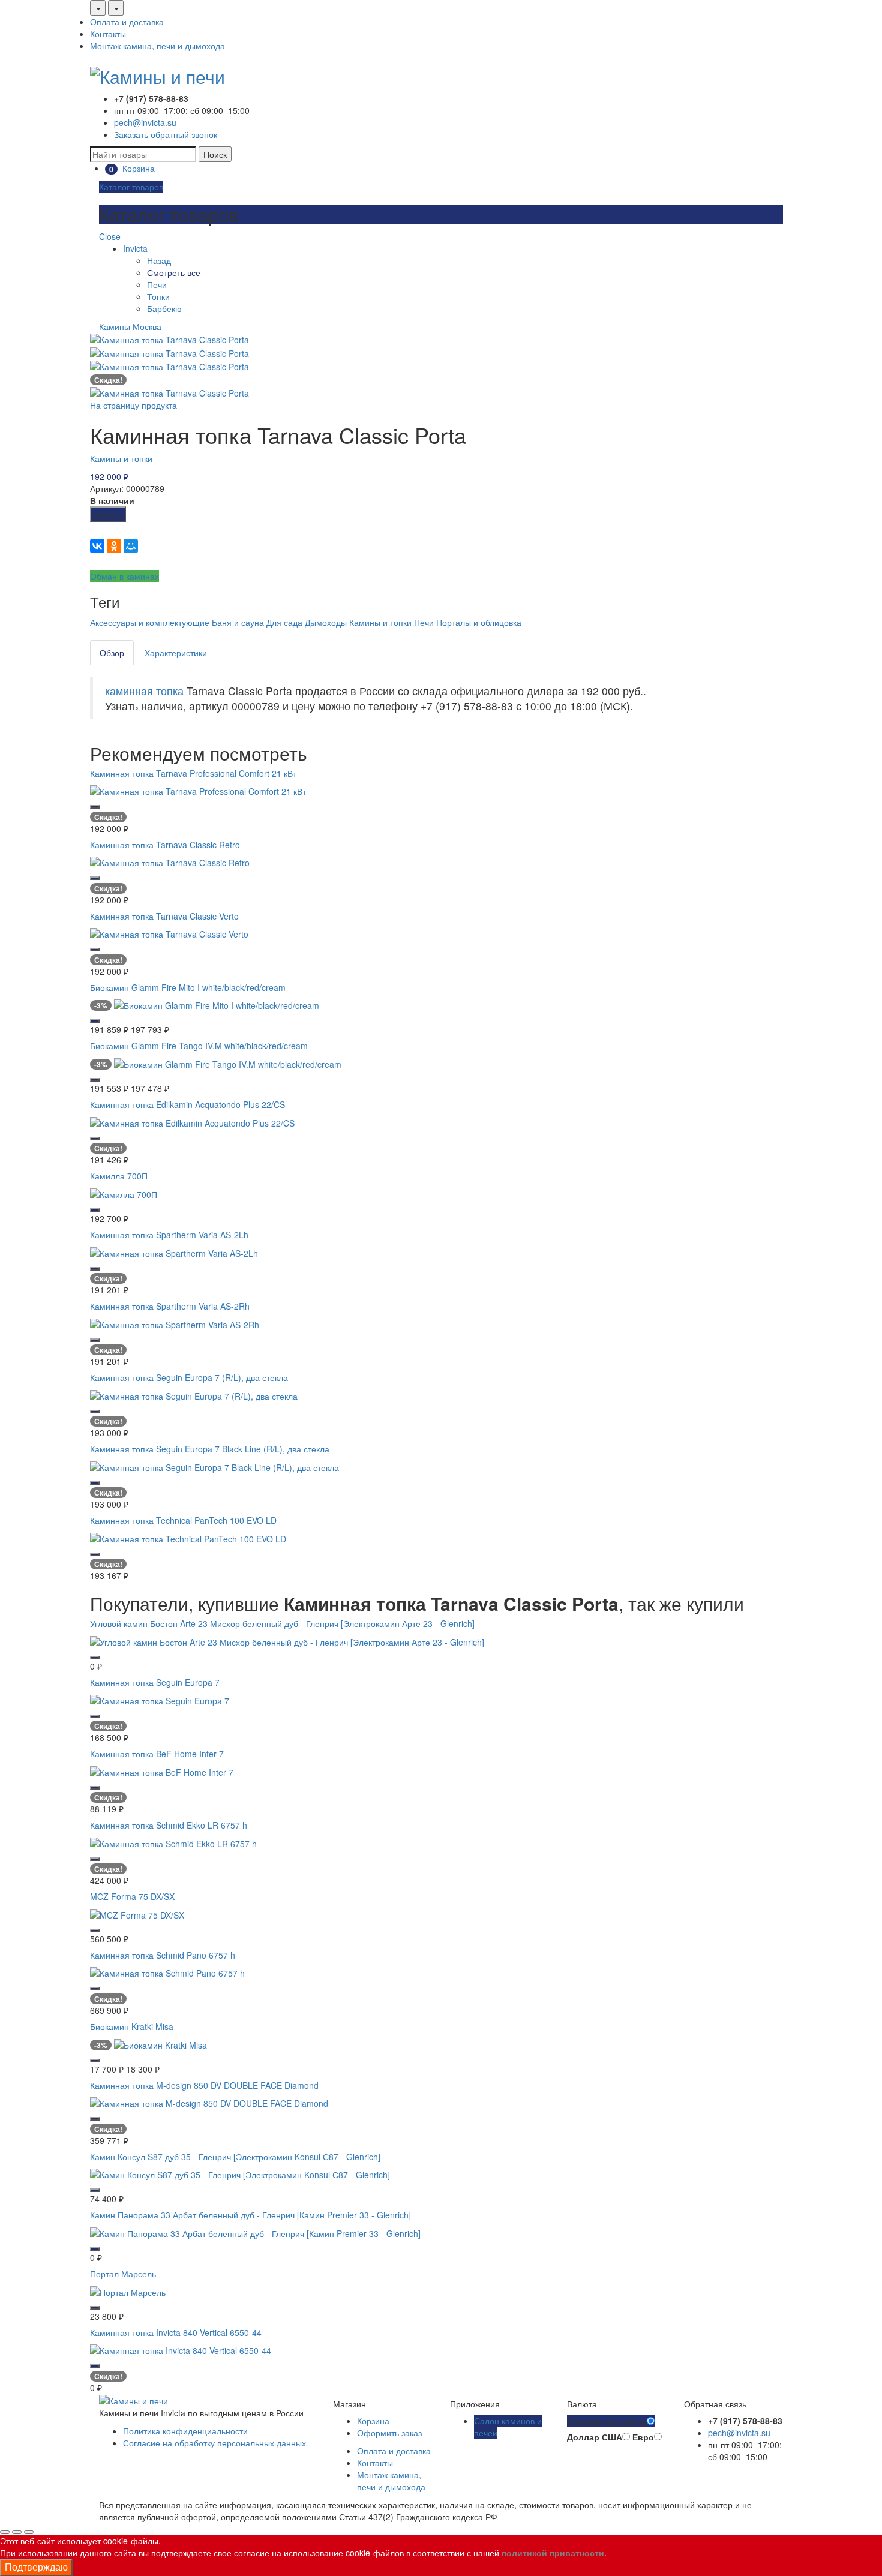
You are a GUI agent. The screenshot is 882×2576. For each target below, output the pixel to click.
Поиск (215, 154)
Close (110, 236)
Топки (158, 296)
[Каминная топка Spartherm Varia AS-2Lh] (174, 1251)
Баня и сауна (238, 622)
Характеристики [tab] (176, 653)
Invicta (135, 248)
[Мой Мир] (131, 546)
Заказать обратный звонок (166, 134)
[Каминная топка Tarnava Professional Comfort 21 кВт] (198, 790)
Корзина (373, 2421)
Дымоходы (326, 622)
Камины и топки (121, 458)
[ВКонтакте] (97, 546)
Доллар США (595, 2437)
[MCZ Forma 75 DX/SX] (137, 1913)
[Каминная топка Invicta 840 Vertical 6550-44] (181, 2349)
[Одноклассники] (114, 546)
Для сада (284, 622)
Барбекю (164, 308)
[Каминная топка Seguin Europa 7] (160, 1699)
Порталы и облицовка (479, 622)
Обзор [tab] (112, 653)
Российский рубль (607, 2421)
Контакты (108, 34)
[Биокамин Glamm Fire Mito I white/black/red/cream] (217, 1004)
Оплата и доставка (127, 22)
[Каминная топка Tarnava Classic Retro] (170, 861)
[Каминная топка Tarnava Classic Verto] (169, 933)
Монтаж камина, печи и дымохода (157, 46)
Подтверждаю (36, 2567)
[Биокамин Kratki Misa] (160, 2043)
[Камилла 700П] (124, 1193)
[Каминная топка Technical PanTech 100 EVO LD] (188, 1538)
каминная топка (144, 691)
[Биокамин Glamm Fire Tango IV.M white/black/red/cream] (228, 1063)
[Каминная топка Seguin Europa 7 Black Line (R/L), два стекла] (214, 1466)
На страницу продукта (133, 405)
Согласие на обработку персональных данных (214, 2443)
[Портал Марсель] (128, 2290)
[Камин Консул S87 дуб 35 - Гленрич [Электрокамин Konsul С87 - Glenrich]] (240, 2173)
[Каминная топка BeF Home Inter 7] (162, 1770)
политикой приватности (553, 2553)
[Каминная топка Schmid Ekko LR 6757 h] (173, 1842)
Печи (157, 284)
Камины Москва (130, 326)
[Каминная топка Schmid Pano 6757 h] (167, 1972)
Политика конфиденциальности (185, 2431)
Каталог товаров (131, 187)
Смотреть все (174, 272)
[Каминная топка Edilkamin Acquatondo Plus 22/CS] (192, 1122)
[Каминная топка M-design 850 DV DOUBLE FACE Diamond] (209, 2102)
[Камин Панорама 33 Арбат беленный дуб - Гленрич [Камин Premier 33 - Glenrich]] (255, 2232)
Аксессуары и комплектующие (150, 622)
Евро (643, 2437)
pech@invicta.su (145, 122)
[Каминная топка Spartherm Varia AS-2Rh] (175, 1323)
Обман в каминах (124, 576)
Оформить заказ (389, 2433)
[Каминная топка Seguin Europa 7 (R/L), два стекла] (194, 1394)
